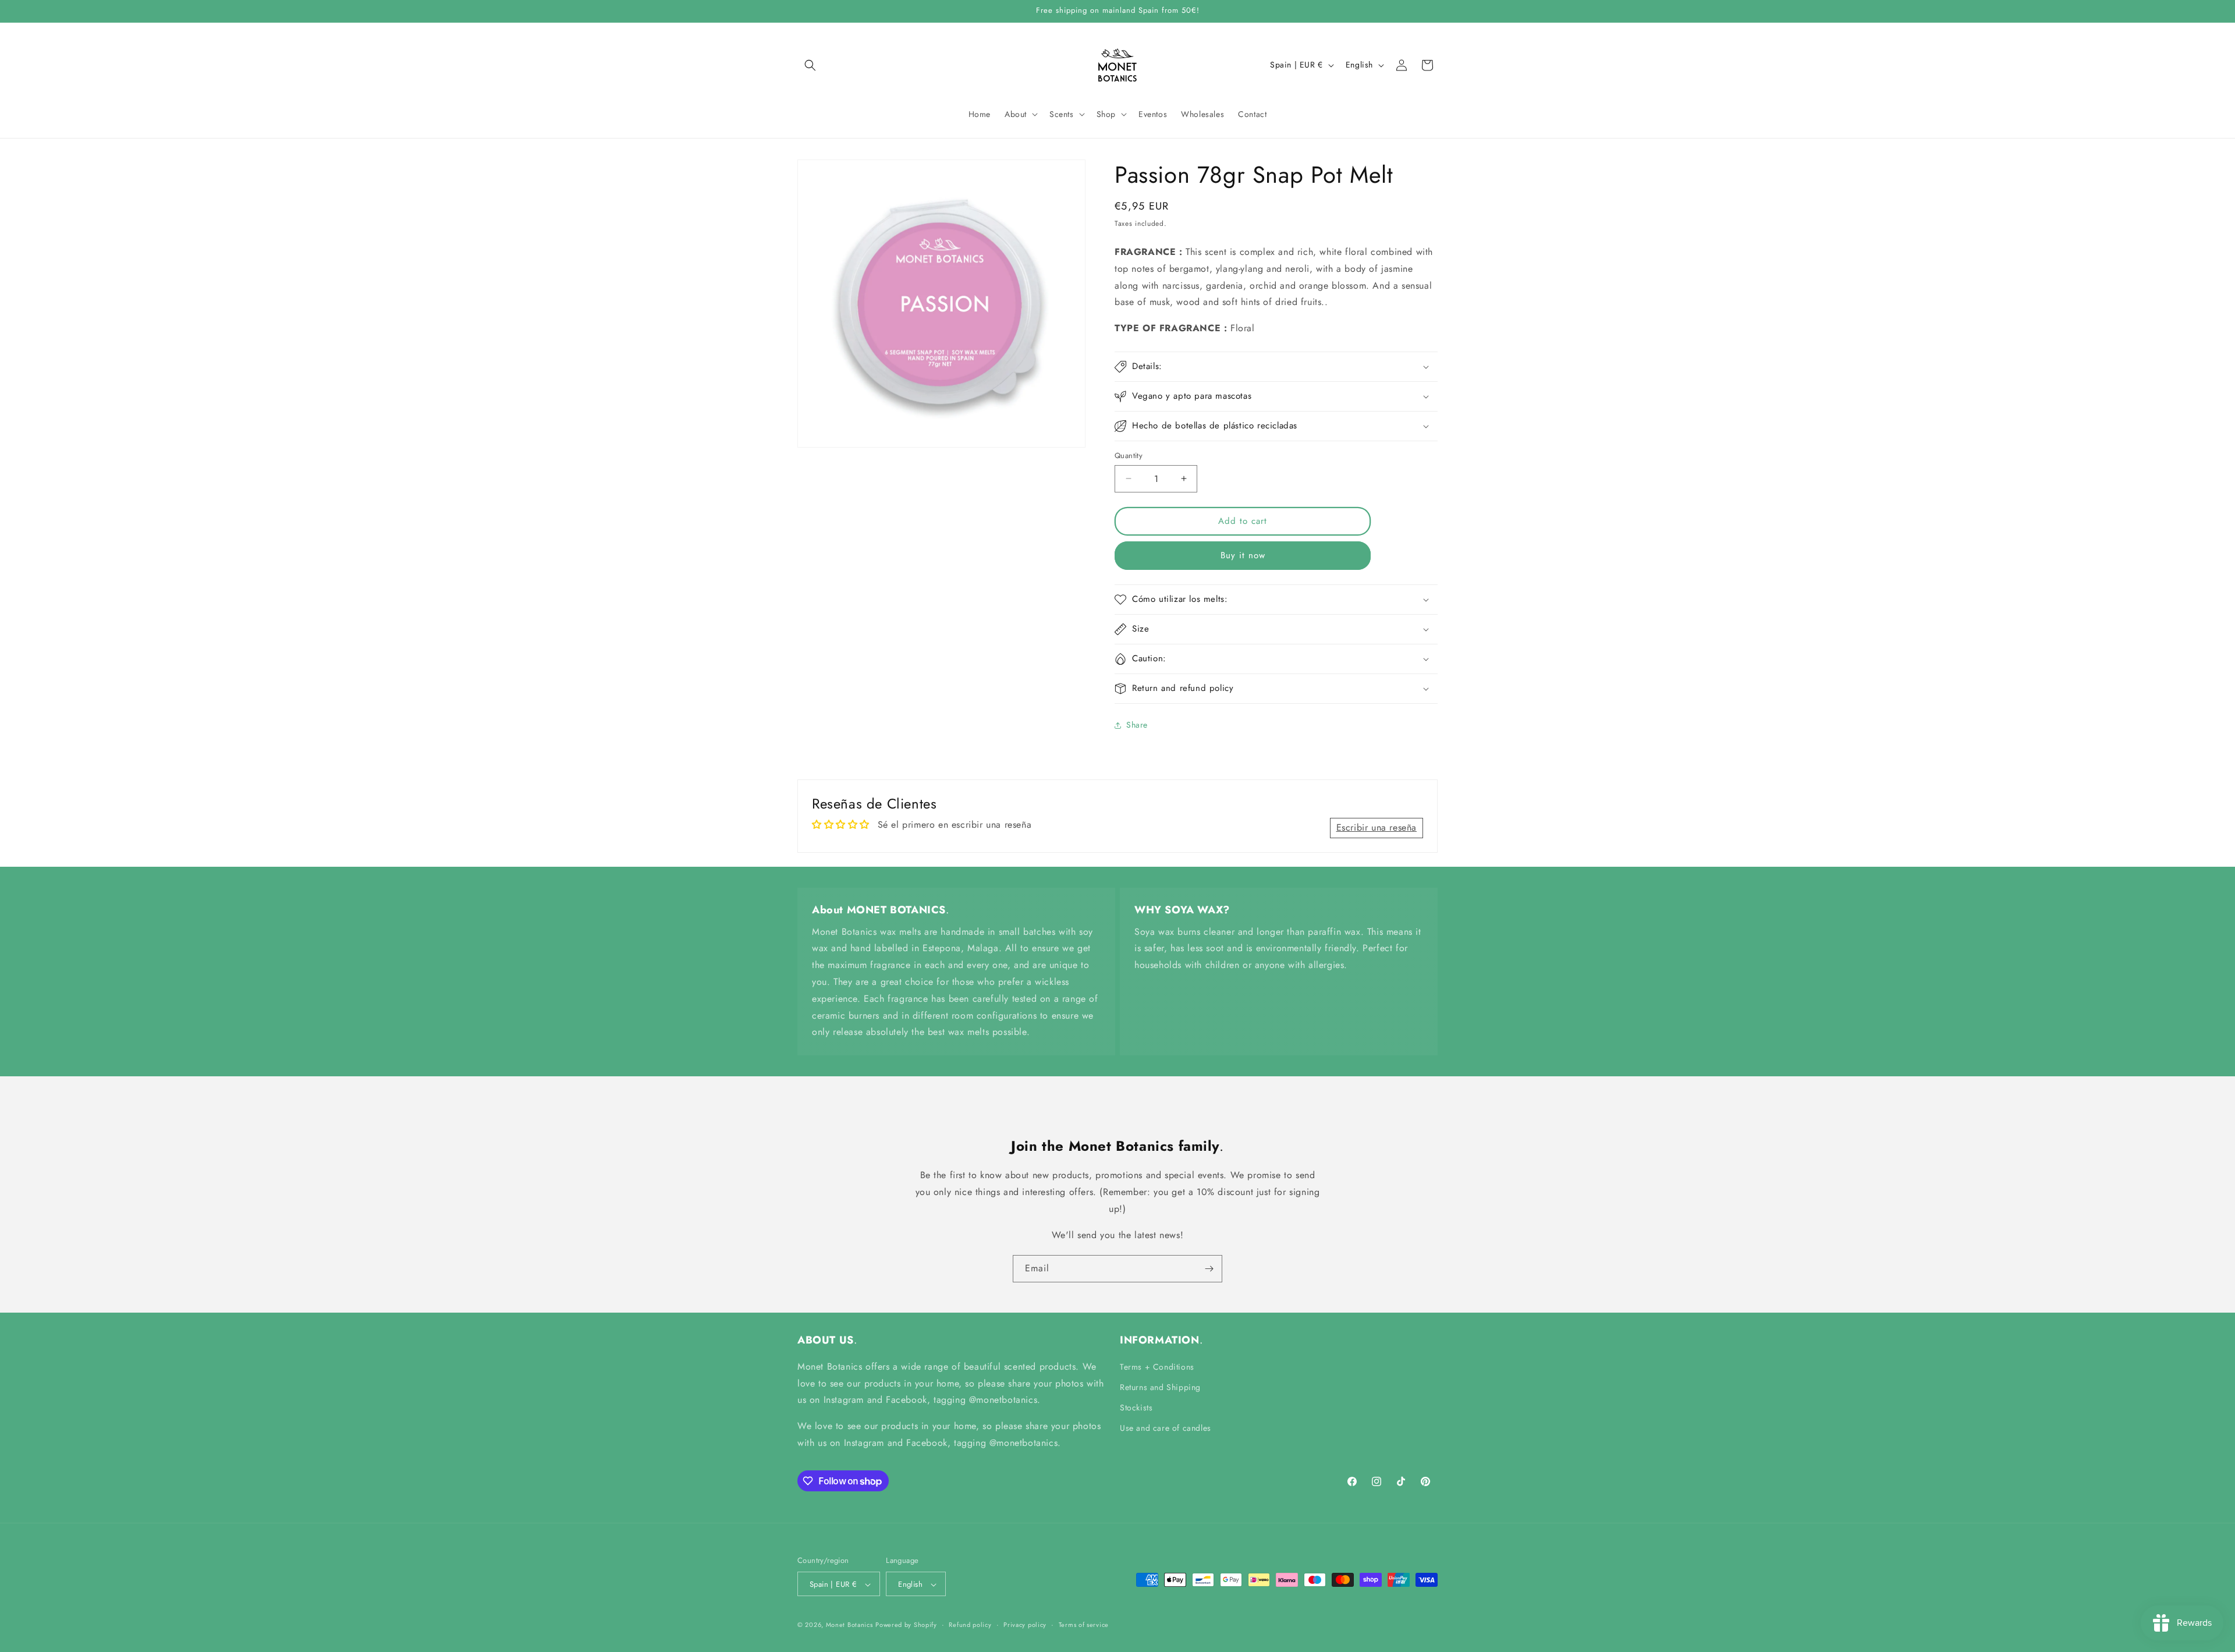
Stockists (1136, 1408)
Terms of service (1084, 1625)
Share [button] (1137, 725)
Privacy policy (1025, 1625)
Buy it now (1243, 555)
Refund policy (970, 1625)
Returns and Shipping (1160, 1387)
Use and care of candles (1166, 1428)
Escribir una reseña (1377, 827)
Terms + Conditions (1157, 1367)
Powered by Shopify (906, 1625)
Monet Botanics (849, 1625)
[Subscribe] (1209, 1269)
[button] (810, 65)
